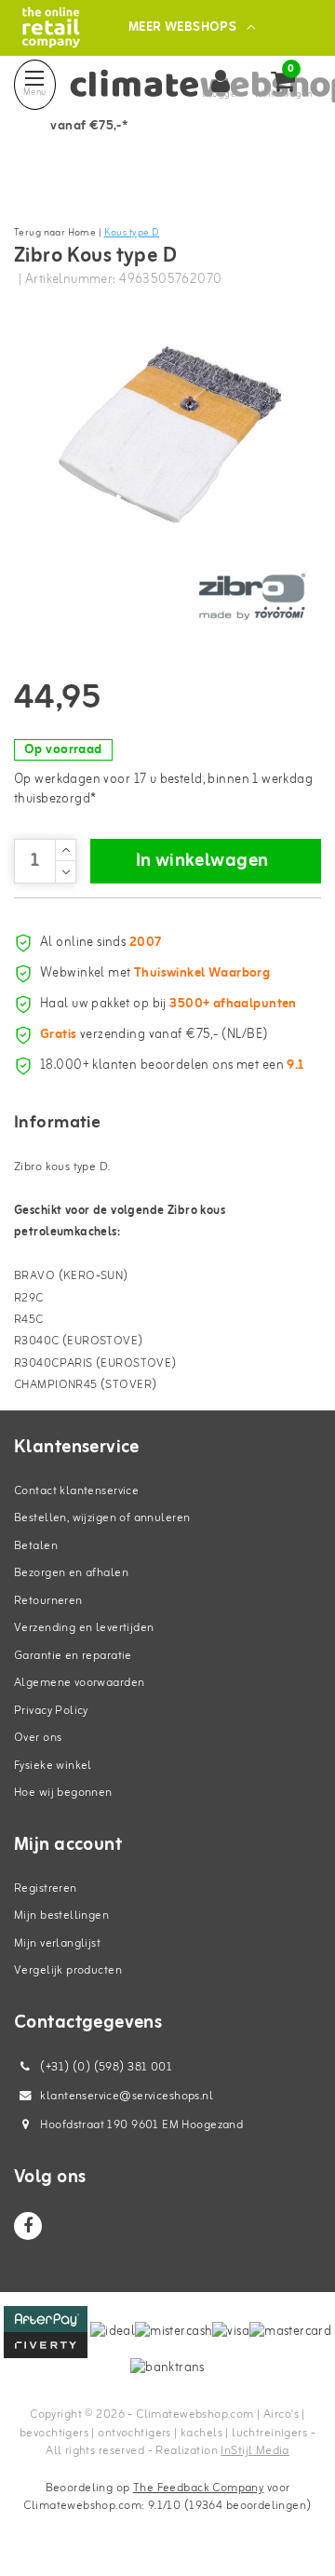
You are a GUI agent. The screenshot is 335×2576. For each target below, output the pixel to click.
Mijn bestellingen (61, 1915)
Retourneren (48, 1601)
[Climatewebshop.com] (51, 27)
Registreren (46, 1888)
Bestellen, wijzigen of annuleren (102, 1518)
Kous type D (132, 233)
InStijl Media (255, 2451)
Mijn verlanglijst (57, 1943)
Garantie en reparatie (73, 1656)
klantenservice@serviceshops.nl (127, 2096)
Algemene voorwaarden (79, 1683)
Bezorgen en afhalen (71, 1573)
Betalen (36, 1546)
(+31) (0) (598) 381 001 (105, 2067)
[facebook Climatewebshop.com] (28, 2226)
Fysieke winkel (53, 1766)
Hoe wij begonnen (63, 1793)
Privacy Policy (51, 1711)
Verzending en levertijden (84, 1628)
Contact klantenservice (76, 1491)
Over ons (38, 1738)
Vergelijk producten (68, 1970)
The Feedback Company (198, 2488)
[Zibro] (251, 597)
